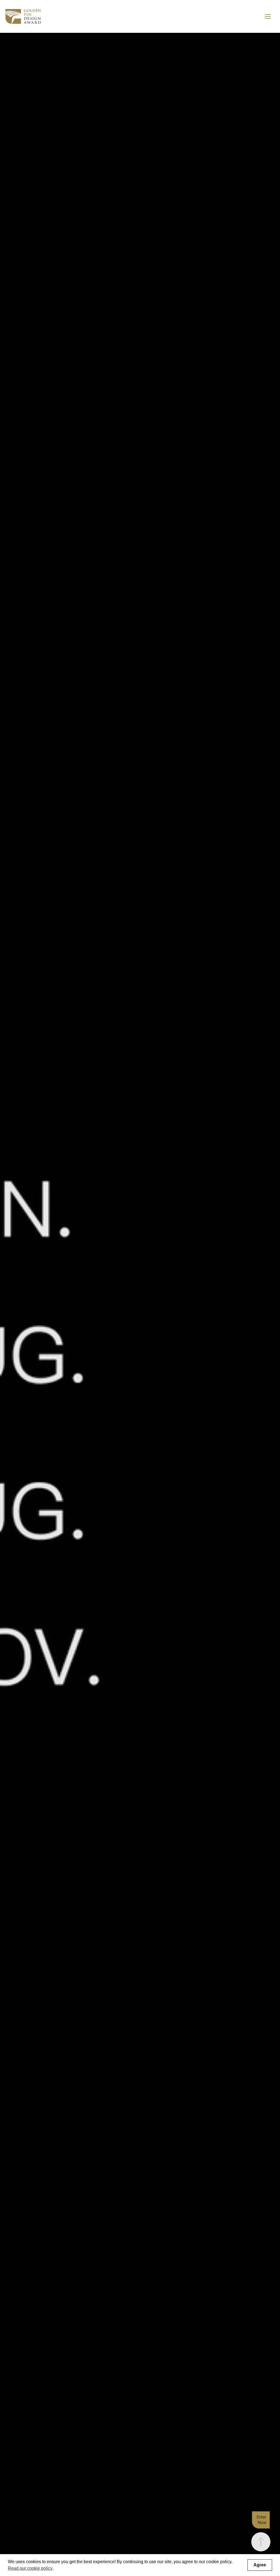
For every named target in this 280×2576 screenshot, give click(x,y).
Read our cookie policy (30, 2568)
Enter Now (261, 2520)
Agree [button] (260, 2565)
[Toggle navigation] (268, 16)
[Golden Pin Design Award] (23, 16)
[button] (261, 2542)
